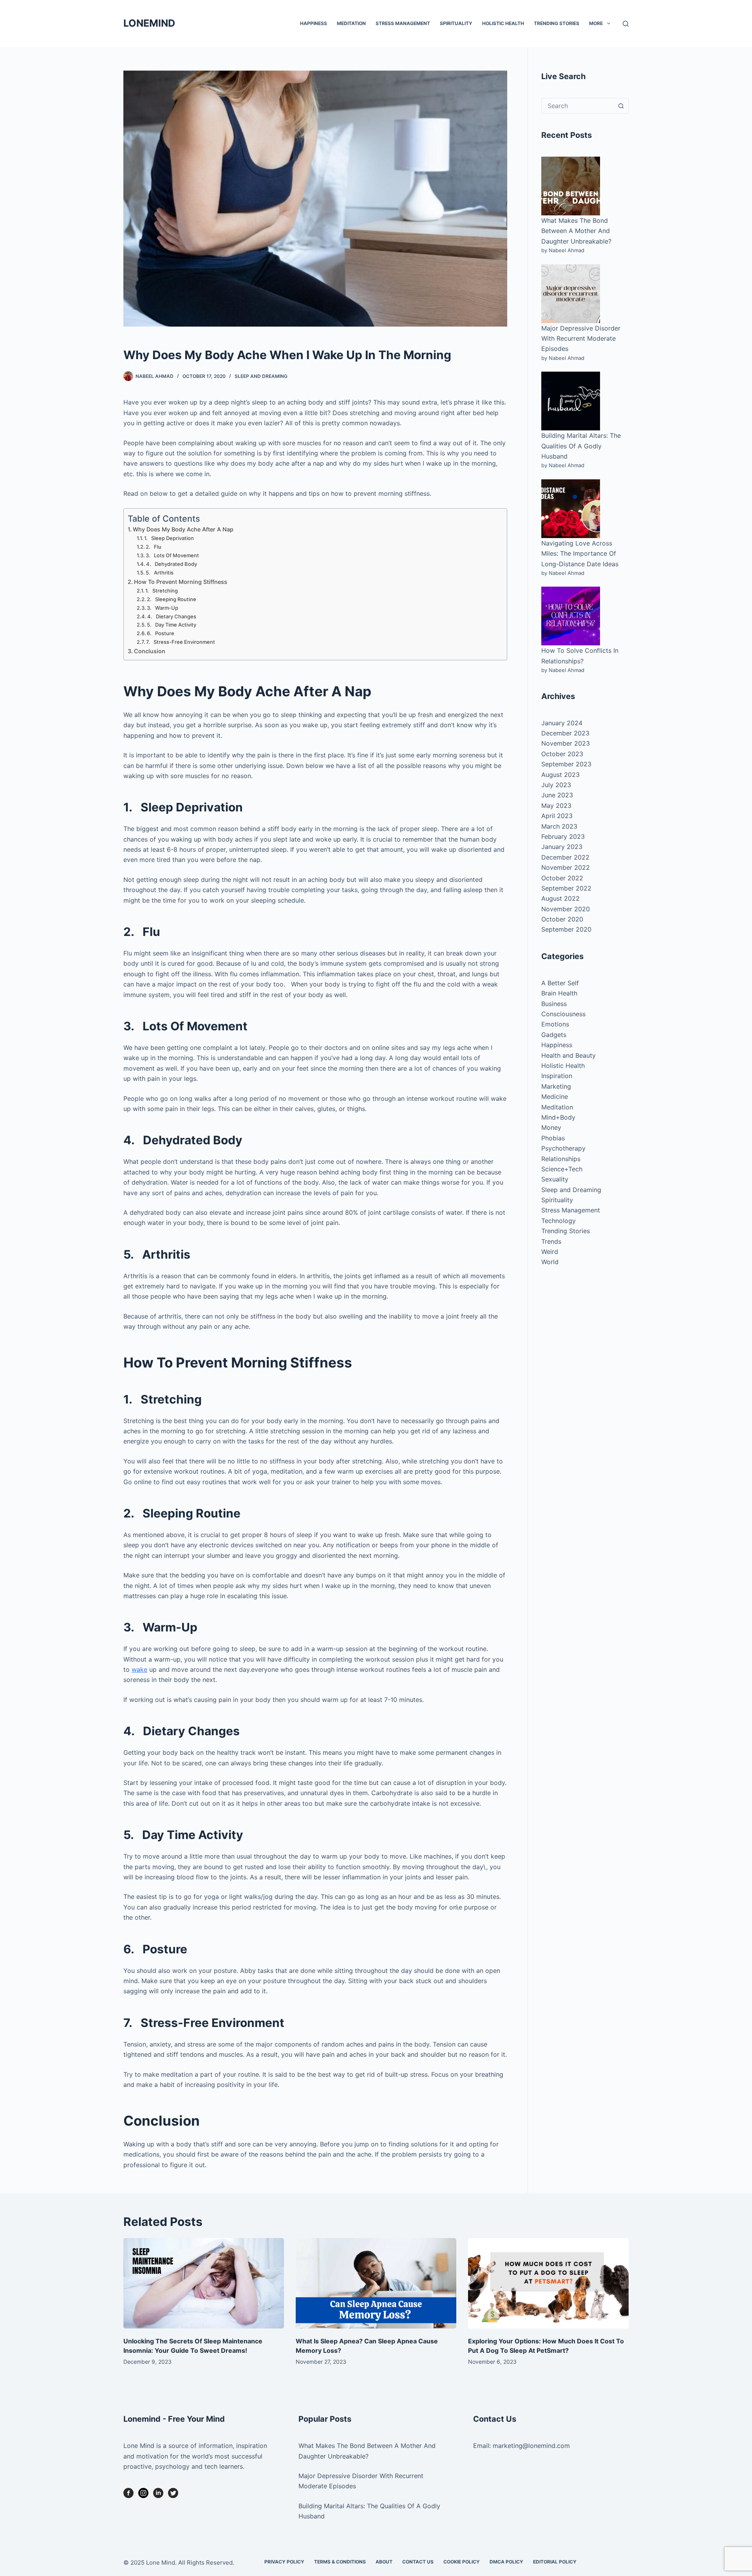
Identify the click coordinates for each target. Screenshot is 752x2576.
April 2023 (557, 816)
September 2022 (566, 888)
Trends (551, 1241)
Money (551, 1127)
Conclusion (150, 651)
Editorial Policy (555, 2562)
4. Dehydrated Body (172, 564)
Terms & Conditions (340, 2562)
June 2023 (557, 795)
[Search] (626, 24)
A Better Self (560, 983)
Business (554, 1004)
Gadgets (554, 1035)
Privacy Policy (284, 2562)
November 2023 (566, 743)
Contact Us (418, 2562)
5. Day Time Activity (172, 625)
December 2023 (565, 733)
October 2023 (562, 754)
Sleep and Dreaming (261, 376)
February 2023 (563, 836)
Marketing (556, 1086)
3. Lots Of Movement (172, 555)
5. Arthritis (160, 573)
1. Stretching (162, 591)
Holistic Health (503, 23)
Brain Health (559, 993)
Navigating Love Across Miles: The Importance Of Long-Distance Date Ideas (580, 554)
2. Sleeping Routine (172, 599)
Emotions (555, 1024)
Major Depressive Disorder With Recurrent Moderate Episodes (581, 339)
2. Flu (154, 547)
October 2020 (562, 919)
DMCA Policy (506, 2562)
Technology (559, 1221)
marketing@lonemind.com (531, 2446)
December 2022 (565, 857)
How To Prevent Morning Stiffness (181, 582)
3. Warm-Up (163, 608)
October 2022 (562, 878)
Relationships (561, 1159)
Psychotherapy (563, 1148)
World (550, 1262)
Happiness (314, 23)
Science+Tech (562, 1169)
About (384, 2562)
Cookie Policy (462, 2562)
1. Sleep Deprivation (169, 538)
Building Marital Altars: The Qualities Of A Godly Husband (581, 446)
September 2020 (566, 929)
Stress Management (403, 23)
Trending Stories (557, 23)
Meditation (351, 23)
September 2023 (566, 764)
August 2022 (560, 898)
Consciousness (563, 1014)
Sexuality (555, 1179)
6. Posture (161, 633)
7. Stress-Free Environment (181, 642)
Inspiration (557, 1076)
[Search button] (621, 106)
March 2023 (559, 826)
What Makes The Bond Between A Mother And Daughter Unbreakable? (576, 231)
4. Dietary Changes (172, 616)
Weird (550, 1252)
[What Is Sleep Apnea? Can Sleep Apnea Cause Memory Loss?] (376, 2283)
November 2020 (566, 909)
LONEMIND (149, 23)
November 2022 (566, 867)
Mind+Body (558, 1117)
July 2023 (556, 785)
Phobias (553, 1138)
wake (139, 1669)
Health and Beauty (569, 1055)
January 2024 (562, 723)
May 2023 (556, 806)
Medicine (555, 1097)
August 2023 (560, 775)
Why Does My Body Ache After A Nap (183, 529)
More (596, 23)
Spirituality (456, 23)
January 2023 (562, 847)
